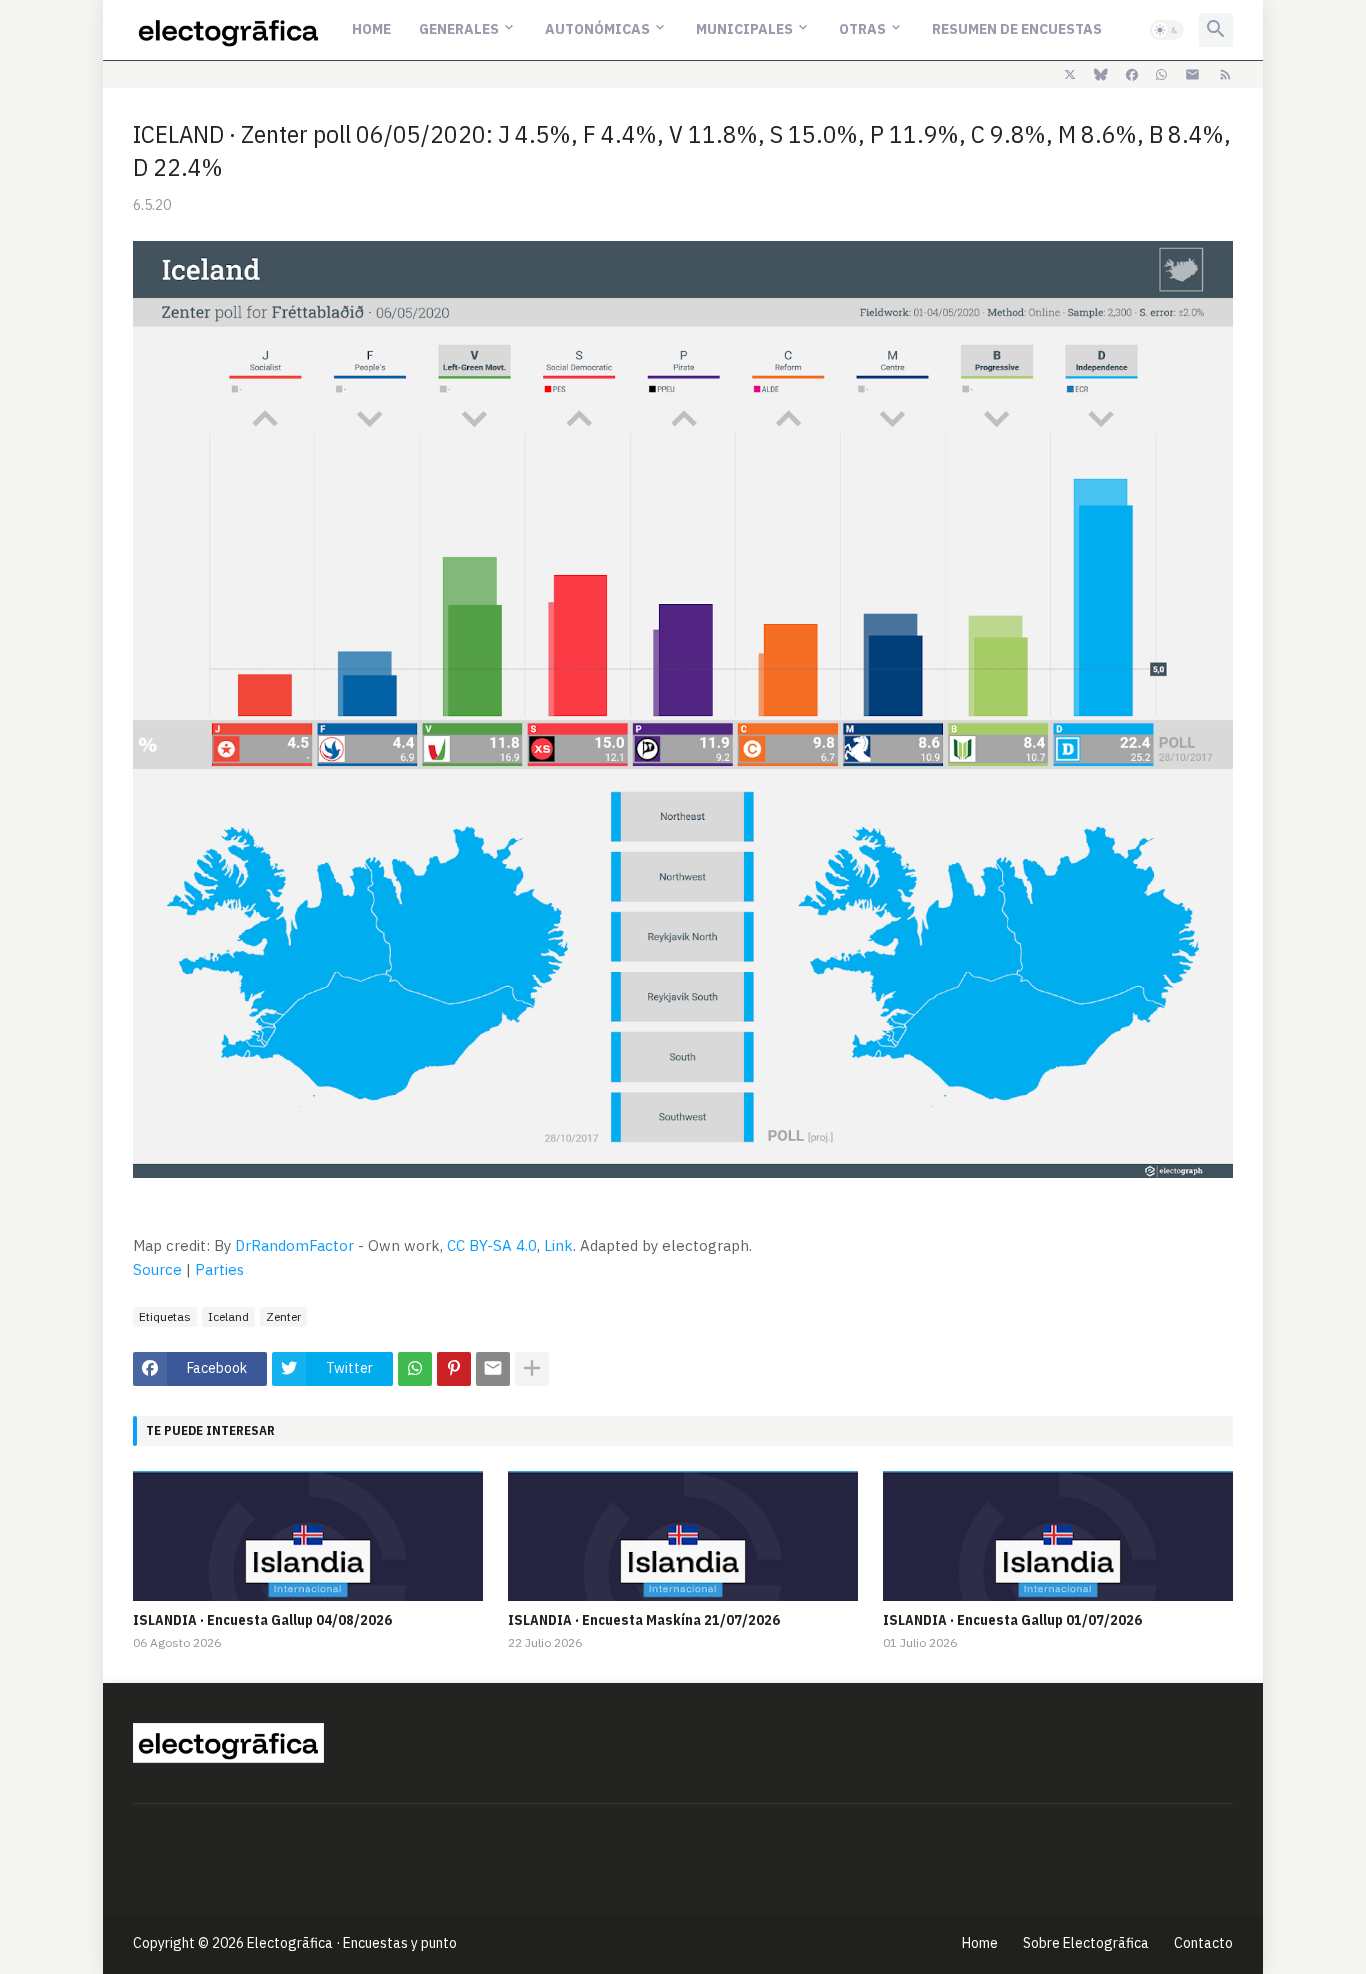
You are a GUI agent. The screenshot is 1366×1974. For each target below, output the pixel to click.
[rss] (1225, 75)
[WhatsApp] (415, 1369)
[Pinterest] (454, 1369)
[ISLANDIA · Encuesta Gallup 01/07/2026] (1058, 1536)
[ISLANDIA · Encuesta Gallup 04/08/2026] (308, 1536)
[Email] (493, 1369)
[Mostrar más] (532, 1369)
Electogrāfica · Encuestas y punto (352, 1943)
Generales (459, 29)
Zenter (283, 1316)
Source (157, 1269)
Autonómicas (597, 29)
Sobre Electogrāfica (1086, 1943)
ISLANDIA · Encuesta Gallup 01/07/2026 (1012, 1620)
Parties (219, 1269)
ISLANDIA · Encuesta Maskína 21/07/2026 (644, 1620)
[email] (1192, 75)
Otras (862, 29)
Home (371, 29)
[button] (1167, 30)
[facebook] (1132, 75)
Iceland (228, 1316)
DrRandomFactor (294, 1245)
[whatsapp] (1161, 75)
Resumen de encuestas (1017, 29)
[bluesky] (1101, 75)
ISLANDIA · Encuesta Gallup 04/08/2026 (262, 1620)
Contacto (1203, 1943)
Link (558, 1245)
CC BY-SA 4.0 (492, 1245)
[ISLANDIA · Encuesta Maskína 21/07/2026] (683, 1536)
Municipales (744, 29)
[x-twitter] (1070, 75)
